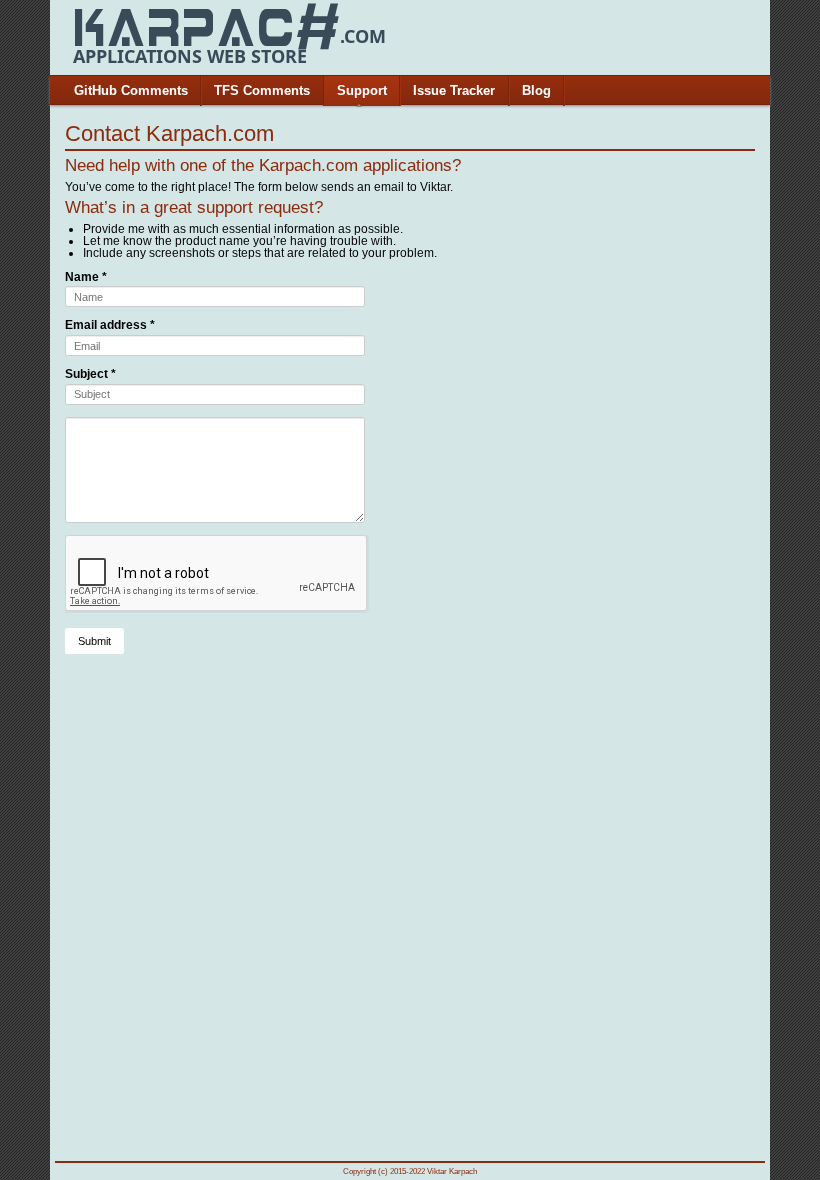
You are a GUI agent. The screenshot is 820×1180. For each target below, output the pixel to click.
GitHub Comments (131, 90)
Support (362, 90)
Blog (536, 90)
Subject (90, 374)
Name (86, 277)
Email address (110, 325)
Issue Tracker (454, 90)
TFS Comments (262, 90)
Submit (94, 641)
